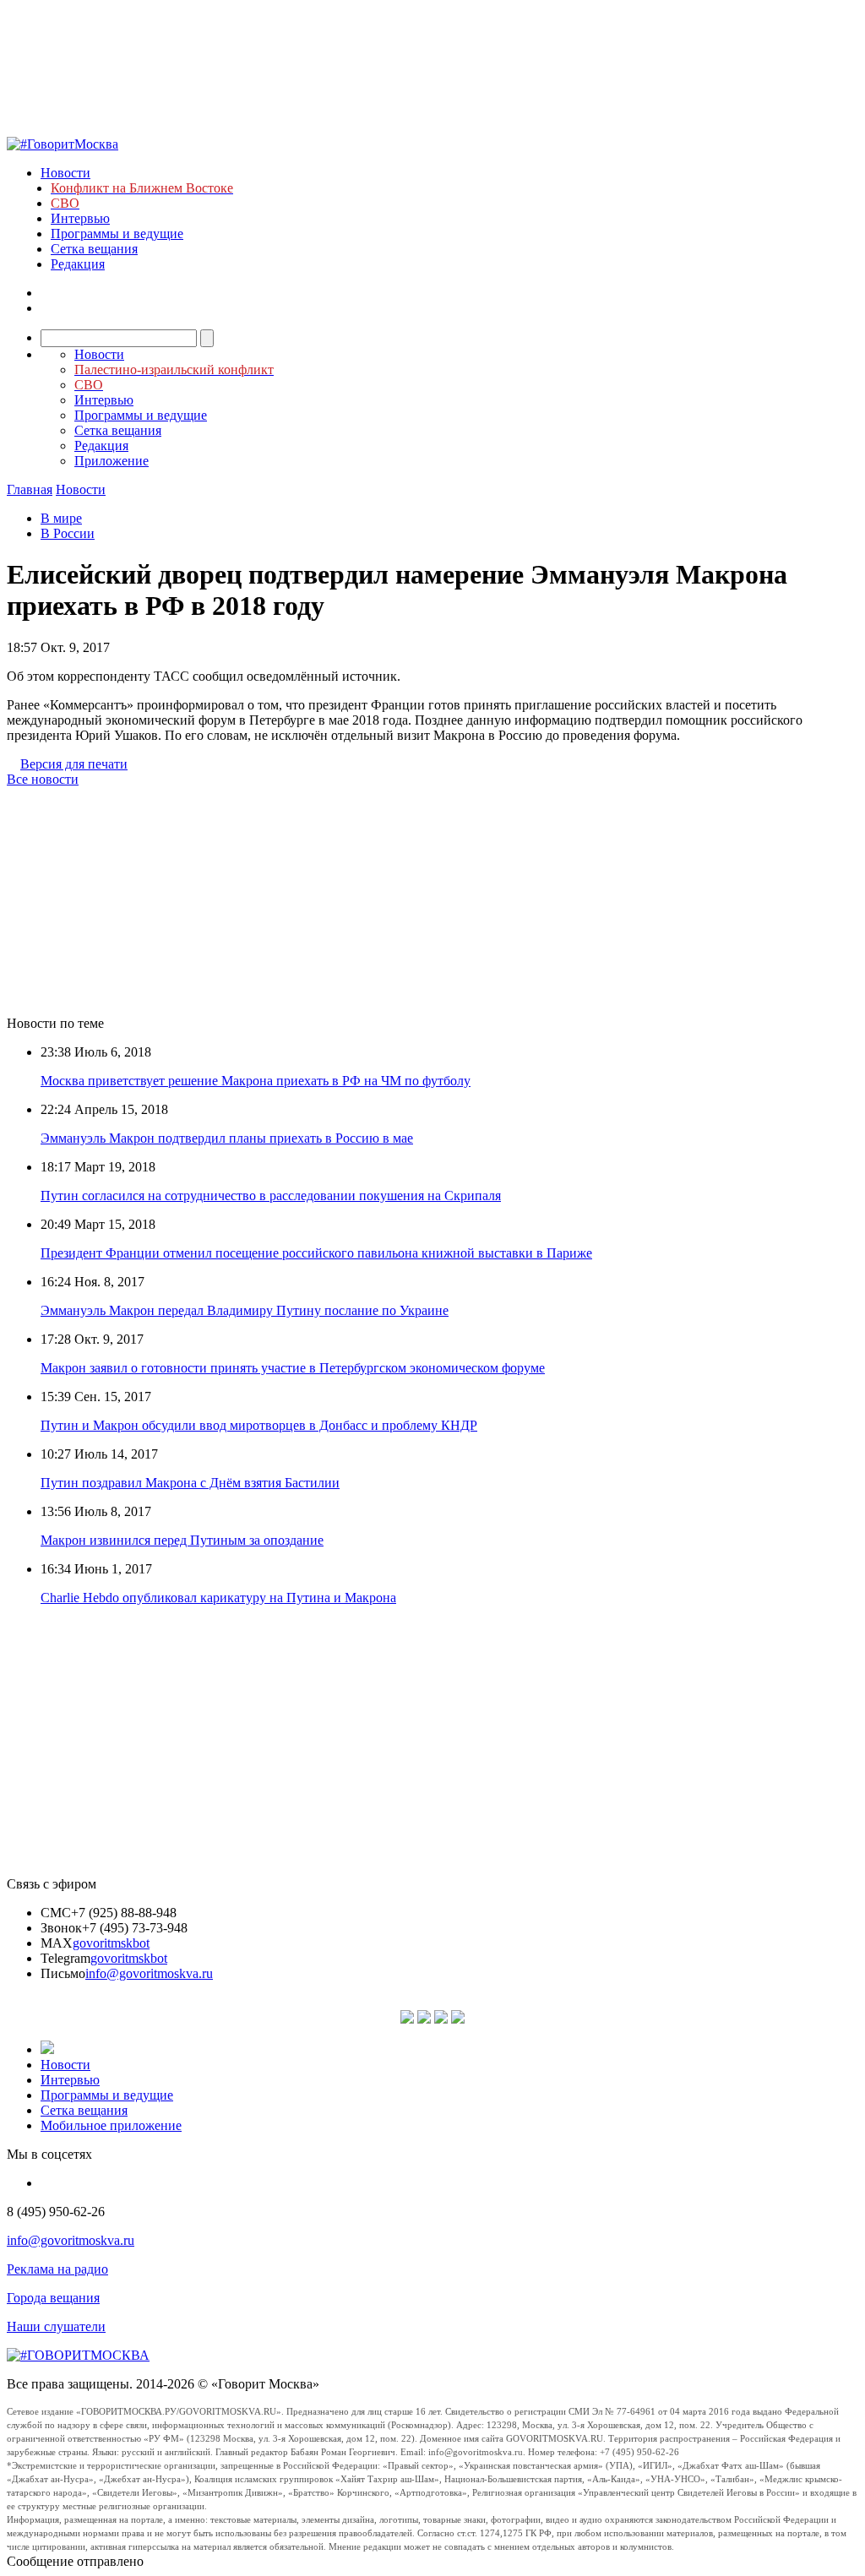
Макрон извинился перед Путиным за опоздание (182, 1540)
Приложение (112, 461)
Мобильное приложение (111, 2125)
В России (68, 533)
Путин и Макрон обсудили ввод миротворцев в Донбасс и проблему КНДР (259, 1425)
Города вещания (53, 2298)
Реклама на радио (57, 2269)
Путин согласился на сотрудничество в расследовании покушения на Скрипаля (271, 1196)
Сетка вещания (94, 249)
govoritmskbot (111, 1943)
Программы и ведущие (117, 234)
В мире (61, 518)
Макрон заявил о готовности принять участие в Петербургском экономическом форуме (293, 1368)
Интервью (80, 218)
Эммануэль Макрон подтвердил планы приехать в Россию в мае (227, 1138)
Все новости (43, 779)
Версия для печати (74, 764)
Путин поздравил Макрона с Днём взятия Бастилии (190, 1483)
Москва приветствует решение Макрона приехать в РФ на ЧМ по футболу (256, 1081)
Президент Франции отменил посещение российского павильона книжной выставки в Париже (316, 1253)
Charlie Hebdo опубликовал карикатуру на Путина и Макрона (218, 1598)
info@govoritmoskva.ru (149, 1973)
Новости (65, 173)
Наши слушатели (56, 2326)
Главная (30, 489)
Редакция (78, 264)
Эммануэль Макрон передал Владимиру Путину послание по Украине (245, 1310)
